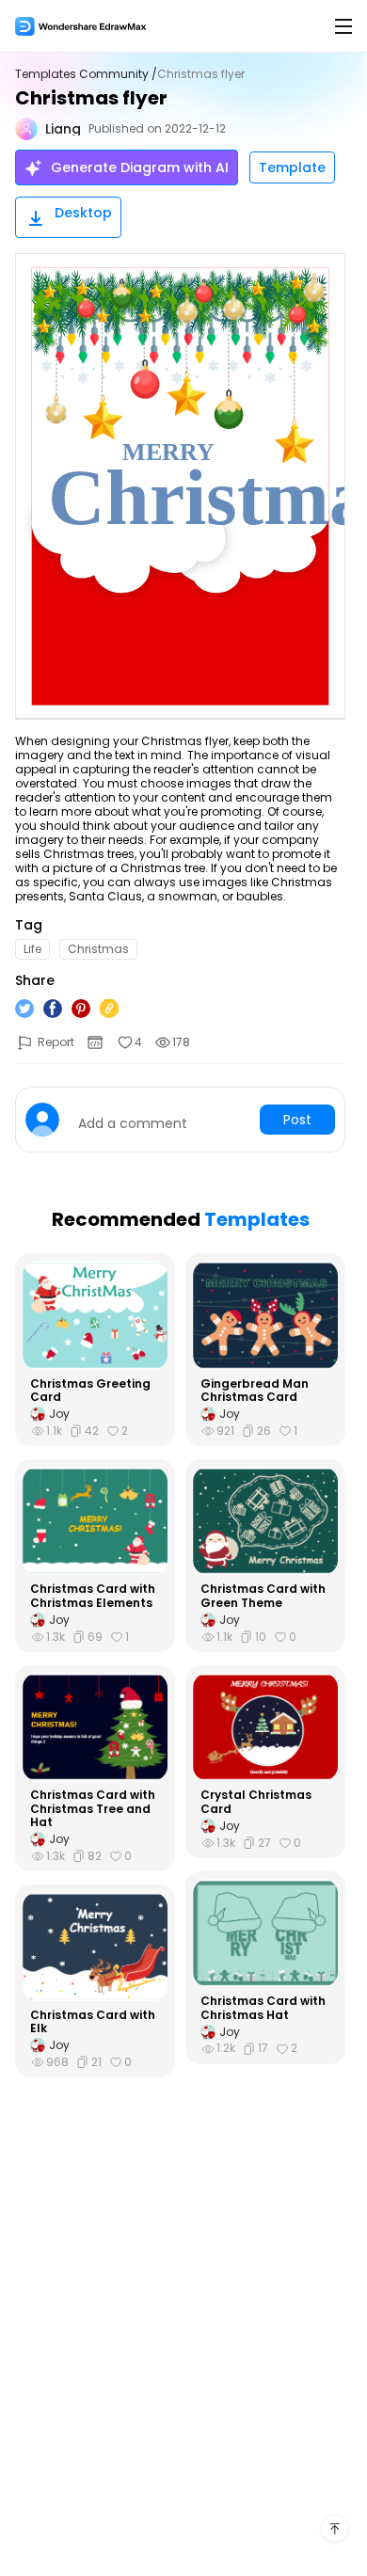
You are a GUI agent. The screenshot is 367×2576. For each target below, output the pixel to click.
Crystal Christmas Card (256, 1802)
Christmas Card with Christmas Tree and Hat (93, 1809)
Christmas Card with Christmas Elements (93, 1596)
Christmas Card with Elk (93, 2022)
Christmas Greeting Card (90, 1391)
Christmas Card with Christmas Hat (263, 2008)
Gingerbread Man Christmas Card (255, 1391)
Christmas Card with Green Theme (263, 1596)
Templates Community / (86, 74)
